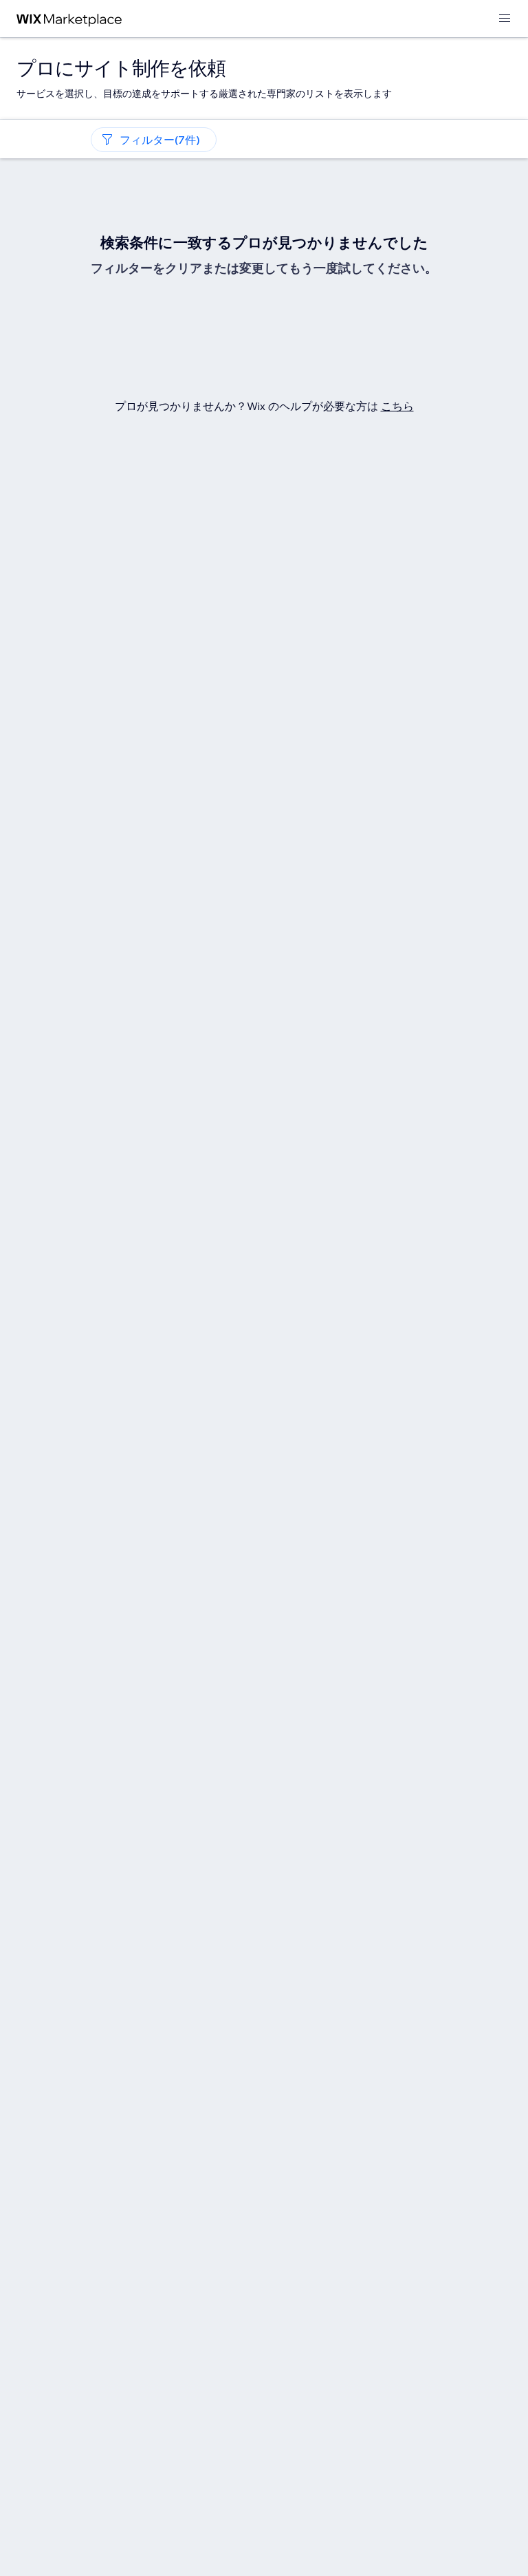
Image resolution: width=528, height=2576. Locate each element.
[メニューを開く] (505, 19)
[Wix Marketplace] (69, 19)
